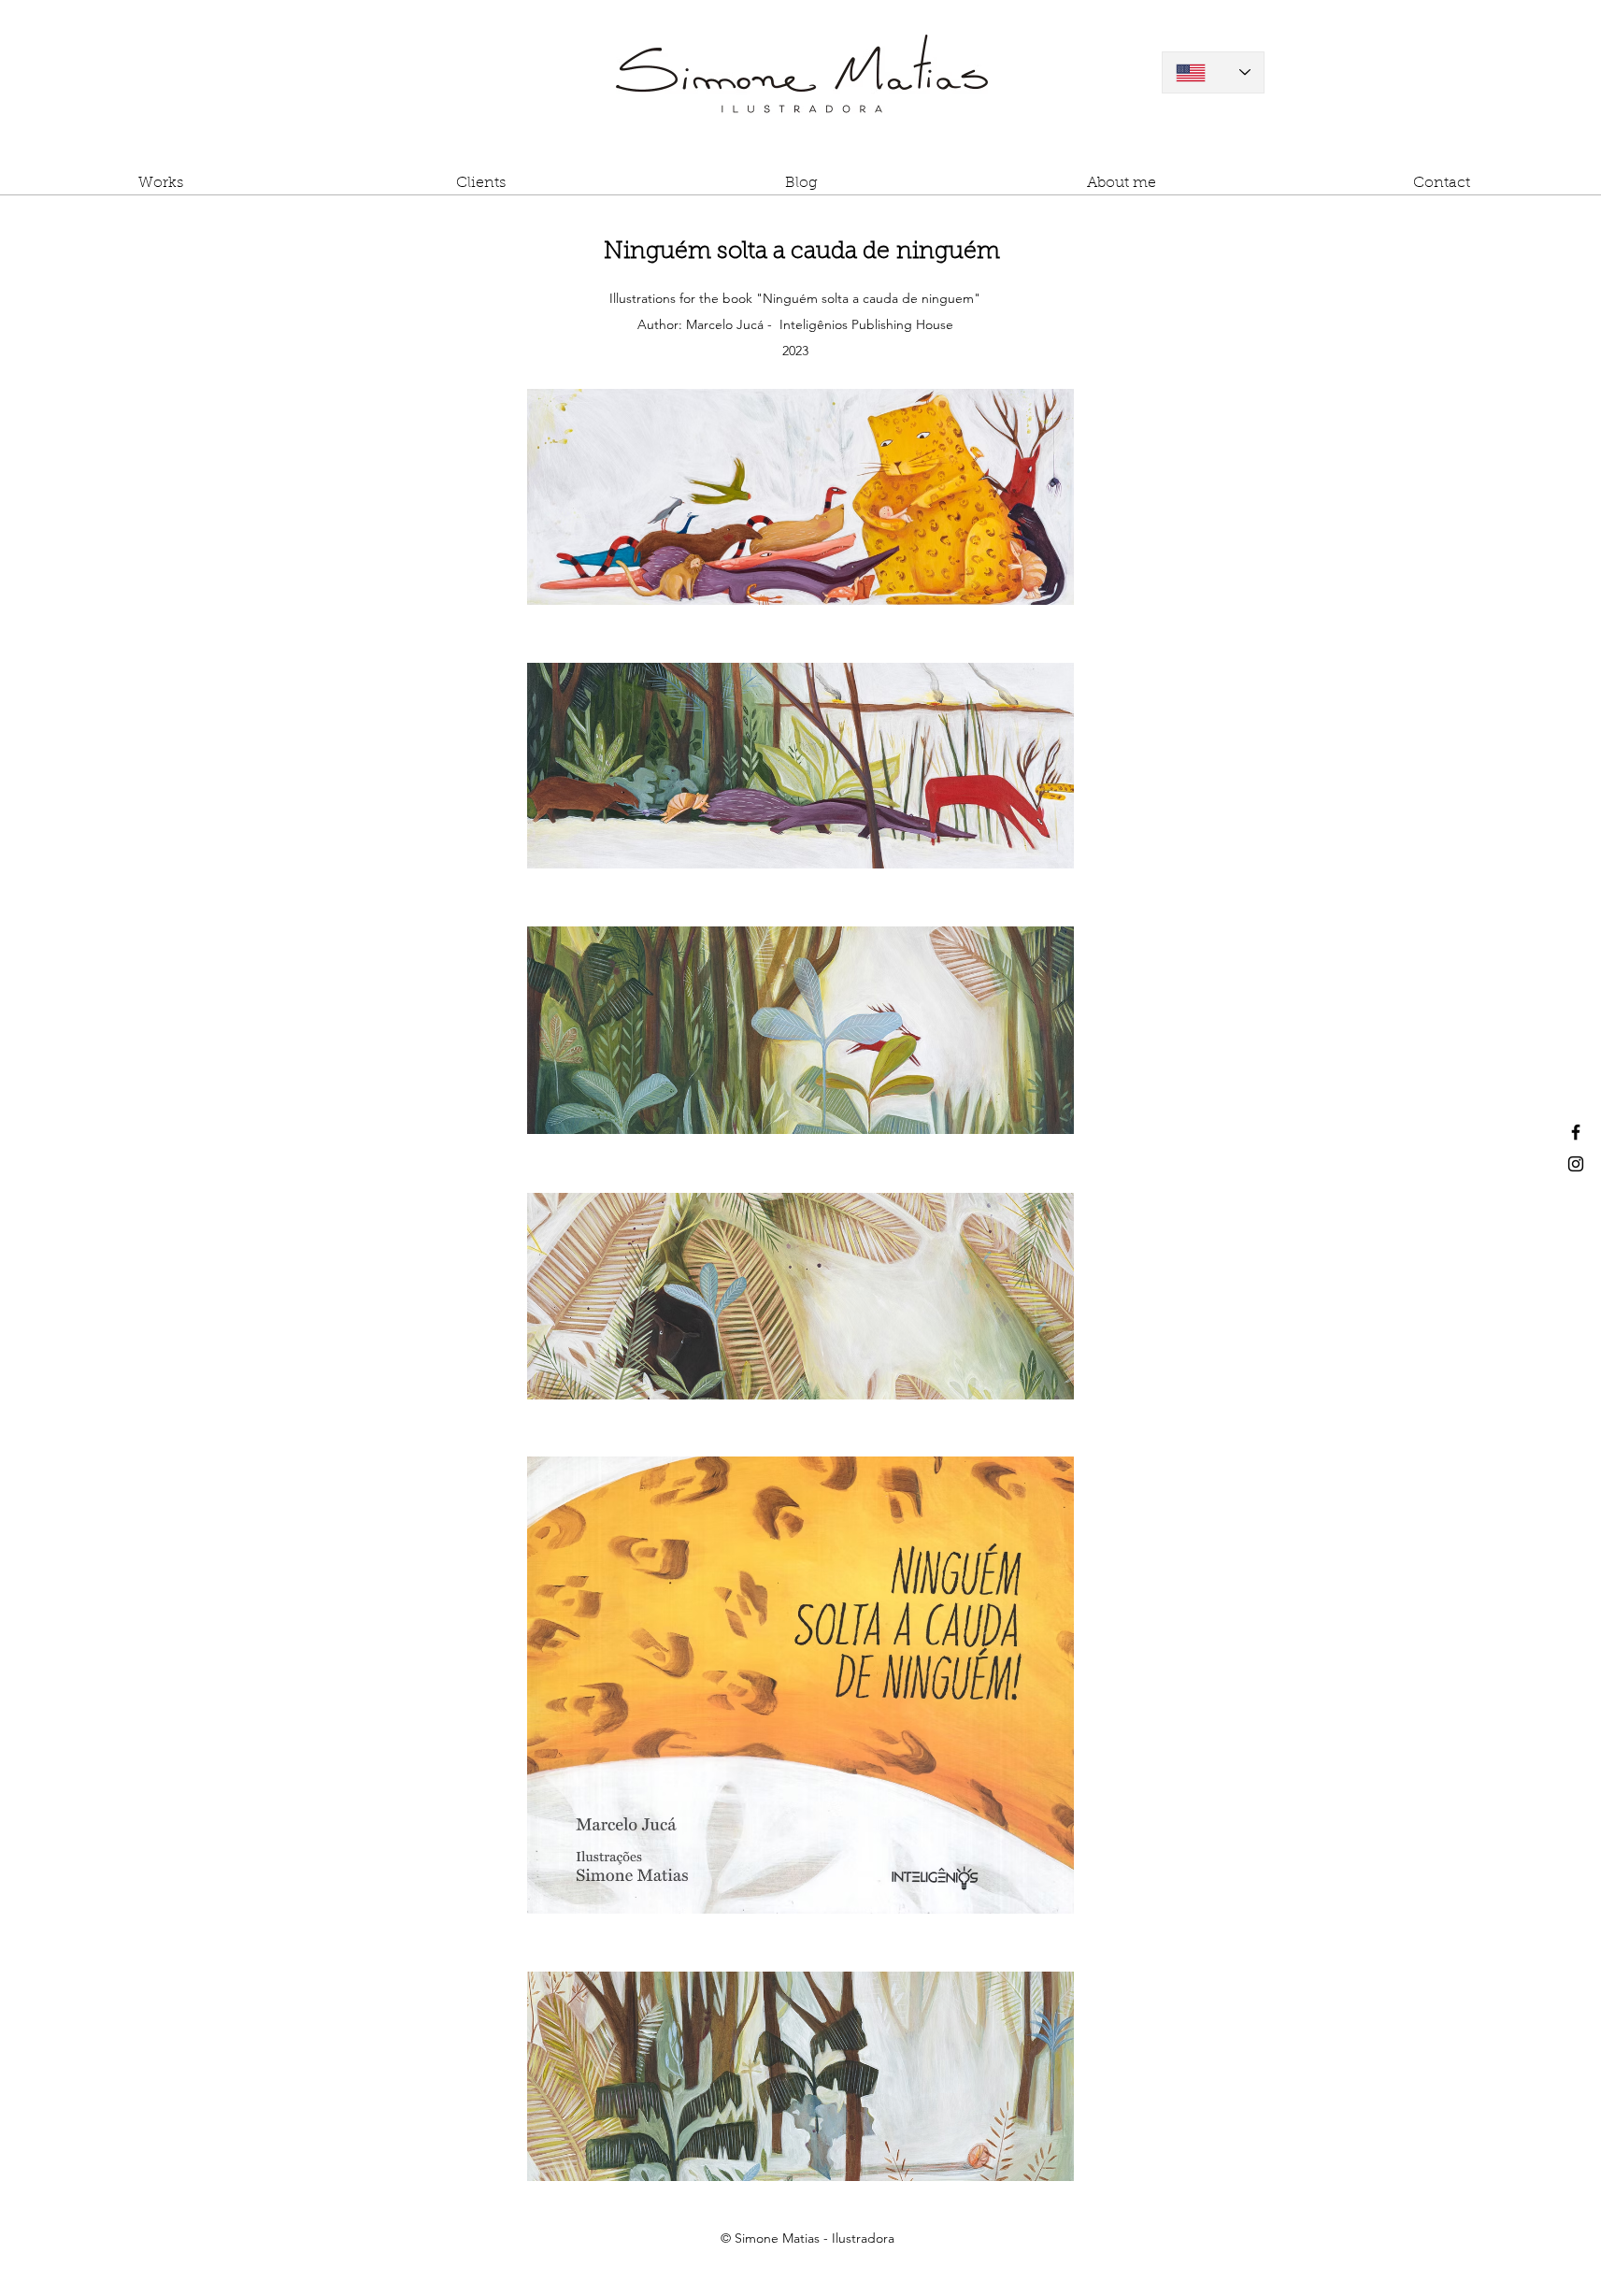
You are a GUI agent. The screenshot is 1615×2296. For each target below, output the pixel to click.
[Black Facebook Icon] (1576, 1132)
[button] (160, 190)
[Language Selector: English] (1213, 72)
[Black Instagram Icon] (1576, 1164)
